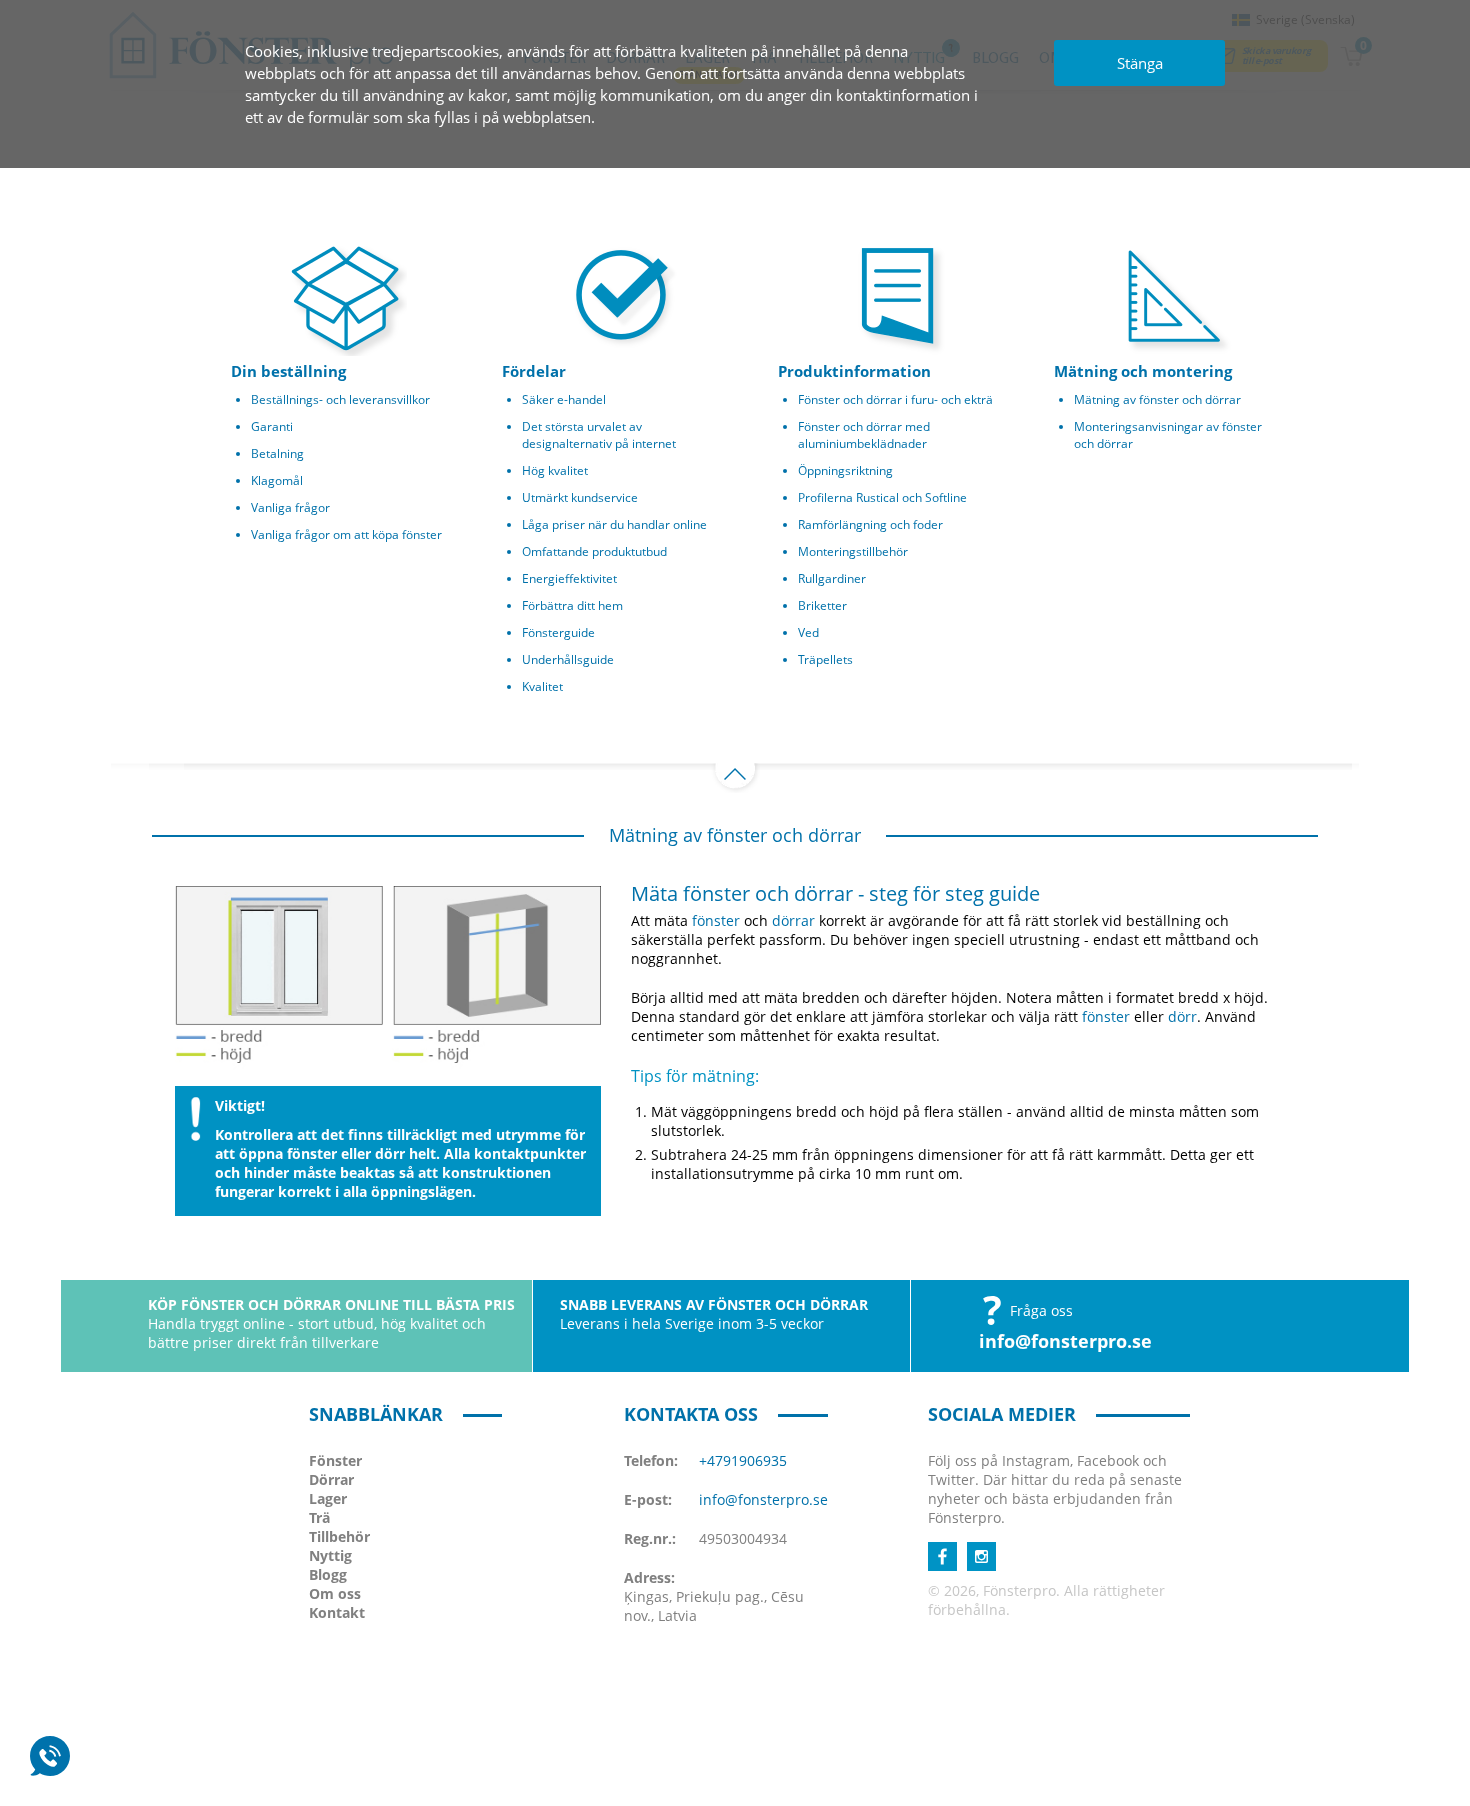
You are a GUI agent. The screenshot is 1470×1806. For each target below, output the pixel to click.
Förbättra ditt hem (572, 605)
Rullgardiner (832, 578)
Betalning (277, 453)
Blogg (328, 1574)
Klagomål (277, 480)
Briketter (822, 605)
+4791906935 (743, 1460)
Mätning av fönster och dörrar (1157, 399)
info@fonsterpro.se (1065, 1341)
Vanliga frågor (290, 507)
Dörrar (331, 1479)
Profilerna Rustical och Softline (882, 497)
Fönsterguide (558, 632)
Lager (328, 1498)
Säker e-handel (564, 399)
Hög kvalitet (555, 470)
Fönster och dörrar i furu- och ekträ (895, 399)
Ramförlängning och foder (870, 524)
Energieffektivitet (569, 578)
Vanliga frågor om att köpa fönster (346, 534)
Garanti (272, 426)
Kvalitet (542, 686)
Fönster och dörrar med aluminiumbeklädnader (864, 435)
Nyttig (330, 1555)
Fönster (335, 1460)
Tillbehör (339, 1536)
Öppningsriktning (845, 470)
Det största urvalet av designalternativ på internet (599, 435)
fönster (716, 920)
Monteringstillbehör (853, 551)
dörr (1182, 1016)
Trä (319, 1517)
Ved (808, 632)
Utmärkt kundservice (580, 497)
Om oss (335, 1593)
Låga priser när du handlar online (614, 524)
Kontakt (337, 1612)
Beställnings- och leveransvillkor (340, 399)
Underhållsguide (568, 659)
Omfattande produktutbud (594, 551)
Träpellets (825, 659)
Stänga (1140, 63)
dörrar (793, 920)
